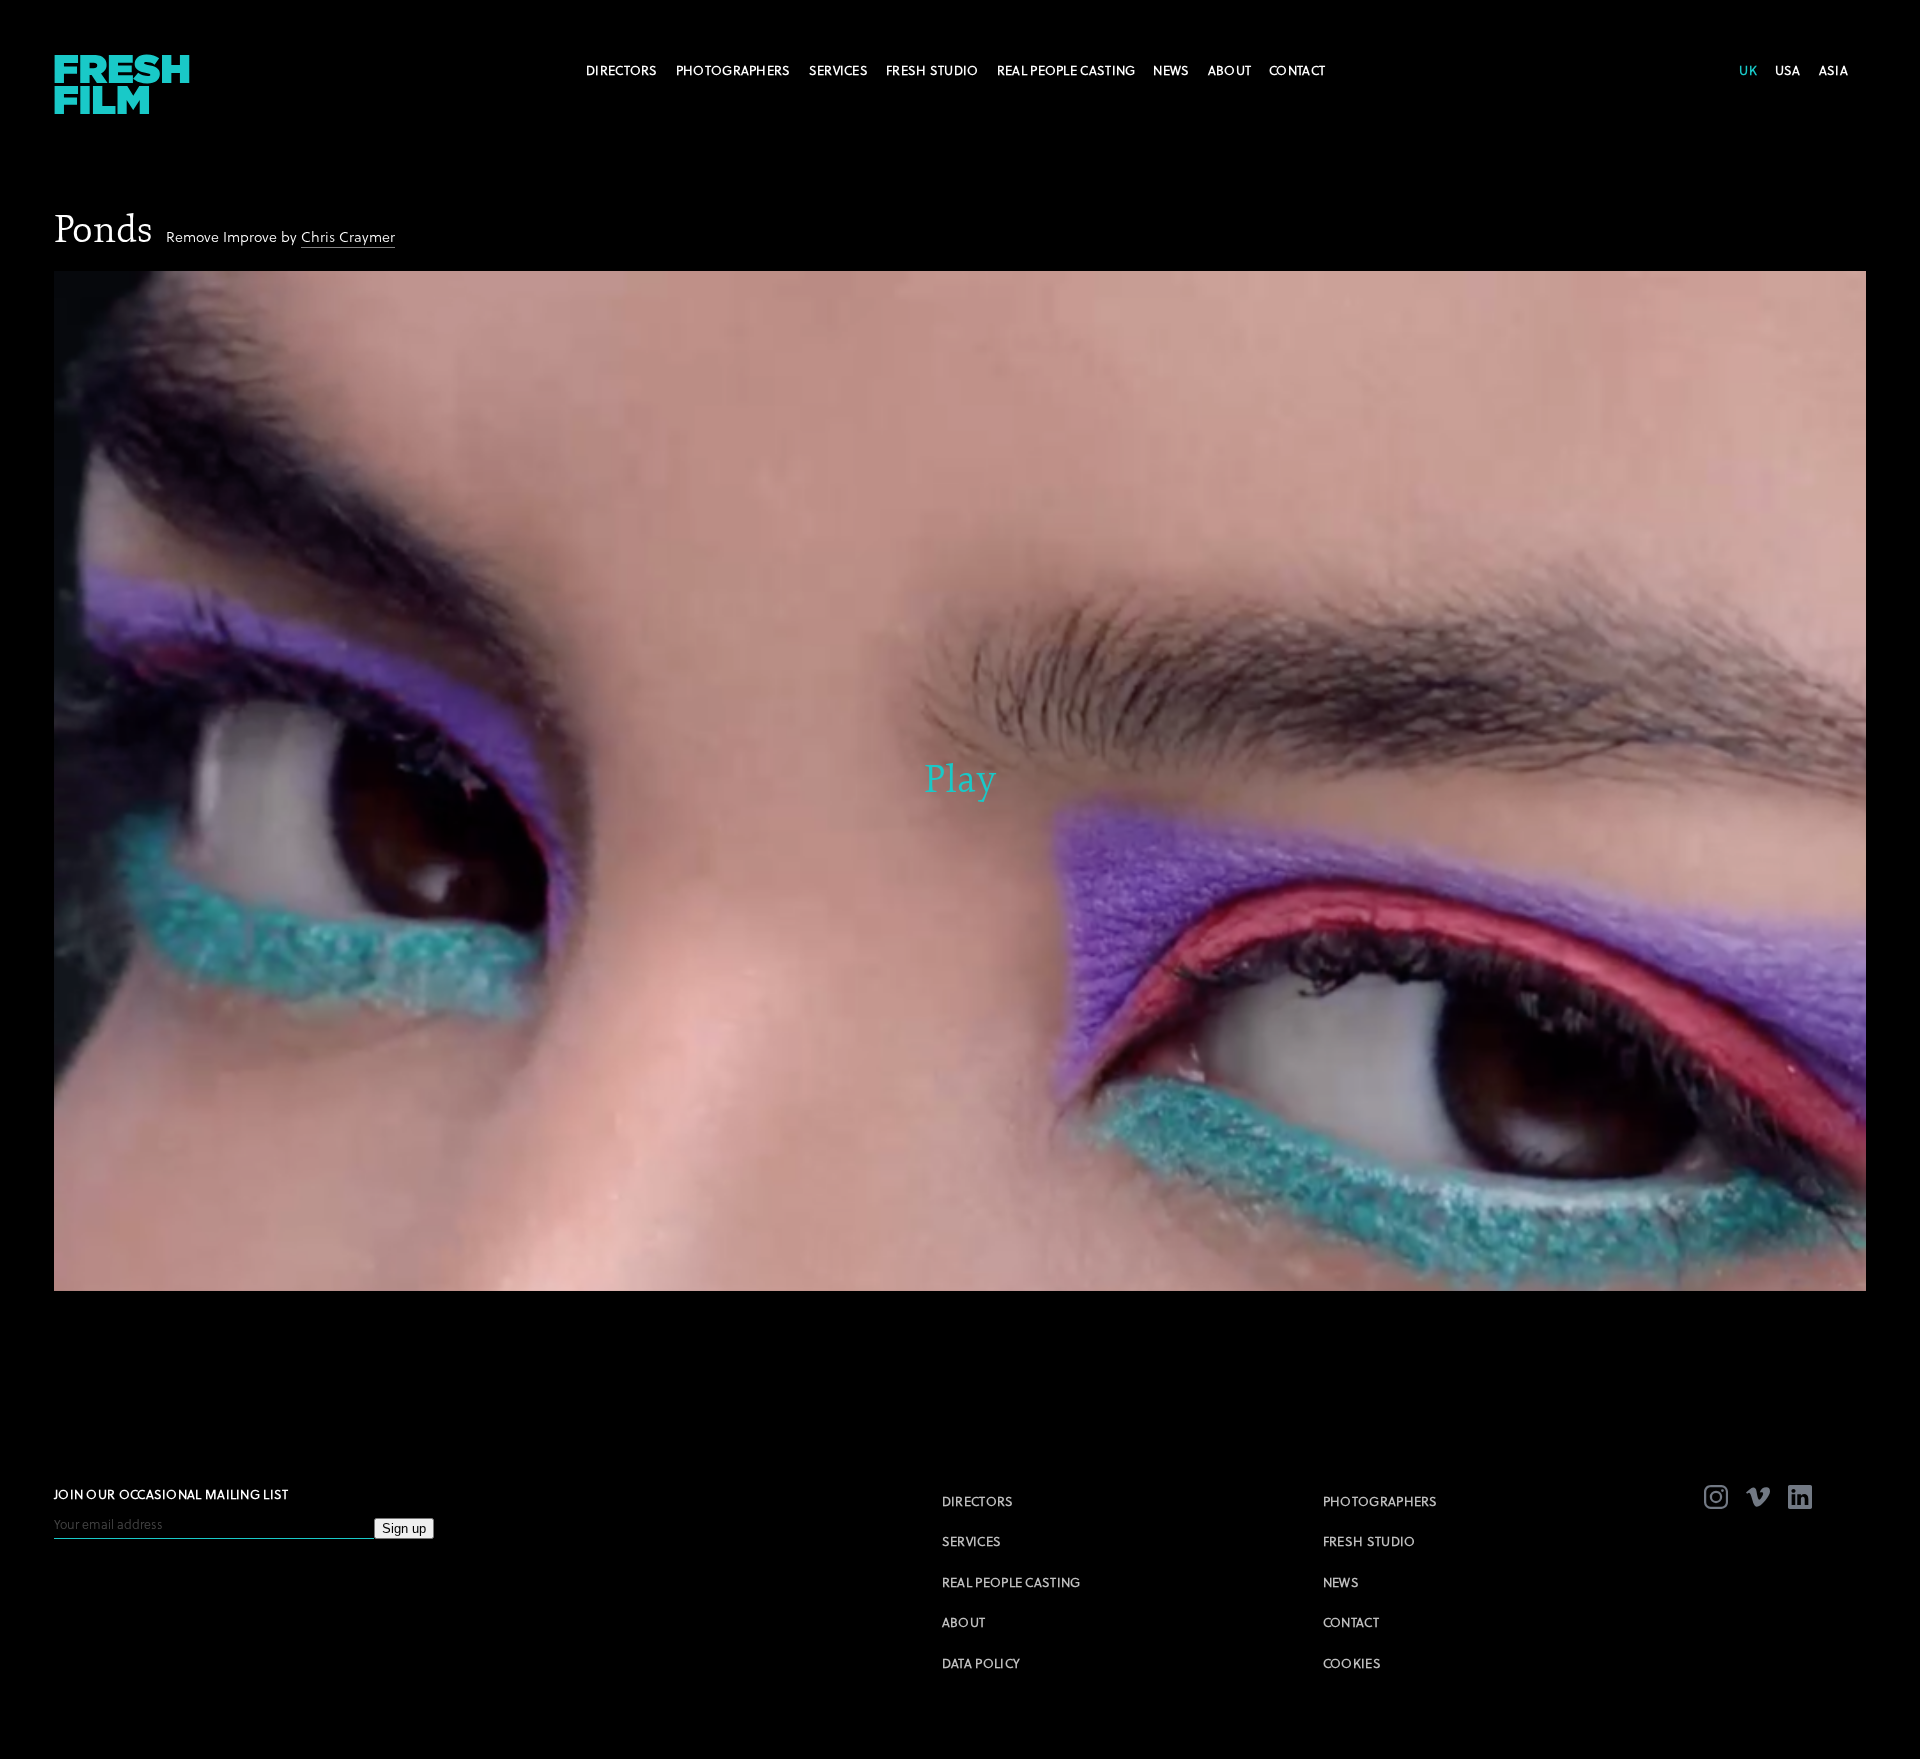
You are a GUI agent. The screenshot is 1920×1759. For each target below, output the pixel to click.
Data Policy (981, 1663)
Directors (622, 70)
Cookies (1352, 1663)
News (1171, 70)
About (1230, 70)
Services (838, 70)
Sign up (404, 1528)
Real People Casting (1066, 70)
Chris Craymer (348, 236)
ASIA (1833, 70)
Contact (1297, 70)
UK (1748, 70)
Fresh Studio (932, 70)
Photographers (733, 70)
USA (1788, 70)
